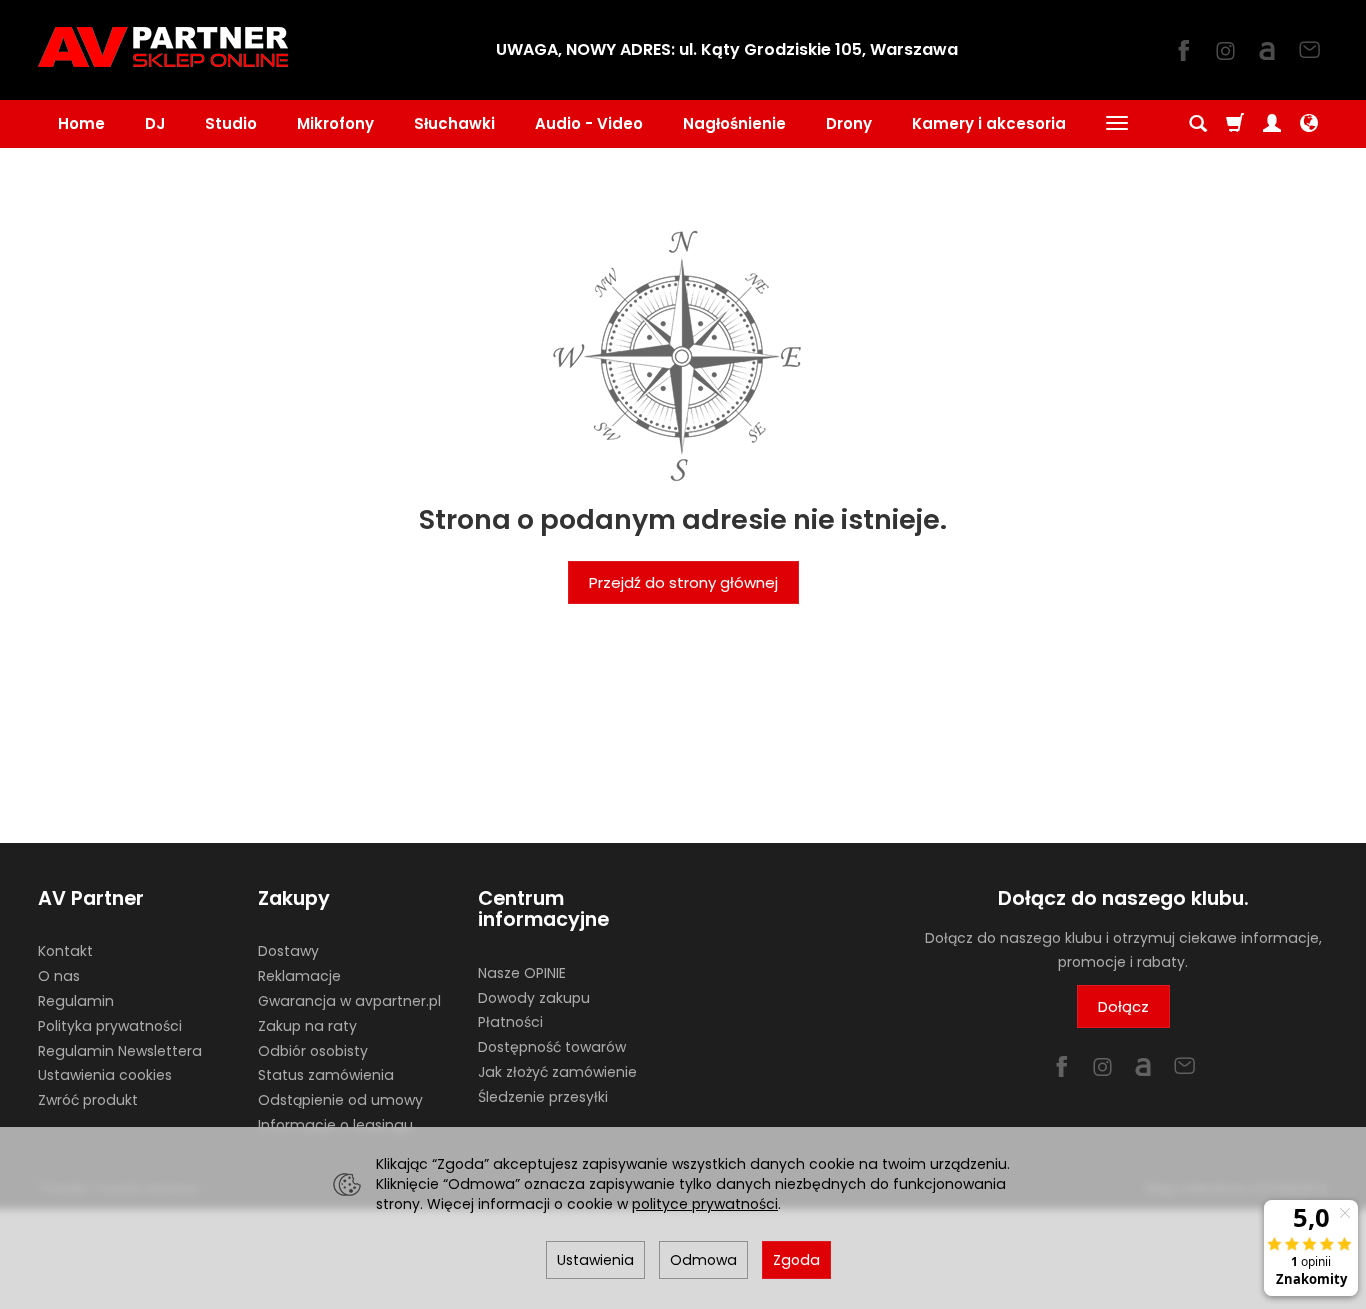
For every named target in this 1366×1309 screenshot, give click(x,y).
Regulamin (76, 1001)
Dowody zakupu (534, 998)
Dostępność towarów (552, 1047)
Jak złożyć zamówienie (557, 1072)
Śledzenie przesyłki (543, 1097)
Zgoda (796, 1260)
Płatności (510, 1022)
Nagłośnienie (734, 123)
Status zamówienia (326, 1075)
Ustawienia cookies (105, 1075)
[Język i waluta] (1309, 124)
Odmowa (703, 1260)
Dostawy (288, 951)
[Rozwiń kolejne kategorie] (1117, 124)
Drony (849, 123)
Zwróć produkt (88, 1100)
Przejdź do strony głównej (683, 582)
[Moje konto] (1272, 124)
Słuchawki (454, 123)
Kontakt (65, 951)
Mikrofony (335, 123)
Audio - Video (589, 123)
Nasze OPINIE (522, 973)
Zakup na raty (307, 1026)
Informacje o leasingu (335, 1125)
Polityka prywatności (110, 1026)
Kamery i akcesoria (989, 123)
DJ (155, 123)
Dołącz (1123, 1006)
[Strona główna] (163, 47)
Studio (231, 123)
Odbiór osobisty (313, 1051)
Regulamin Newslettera (120, 1051)
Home (81, 123)
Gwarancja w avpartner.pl (349, 1001)
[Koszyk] (1235, 124)
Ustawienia (595, 1260)
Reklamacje (299, 976)
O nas (59, 976)
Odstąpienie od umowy (340, 1100)
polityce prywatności (705, 1204)
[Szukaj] (1198, 124)
